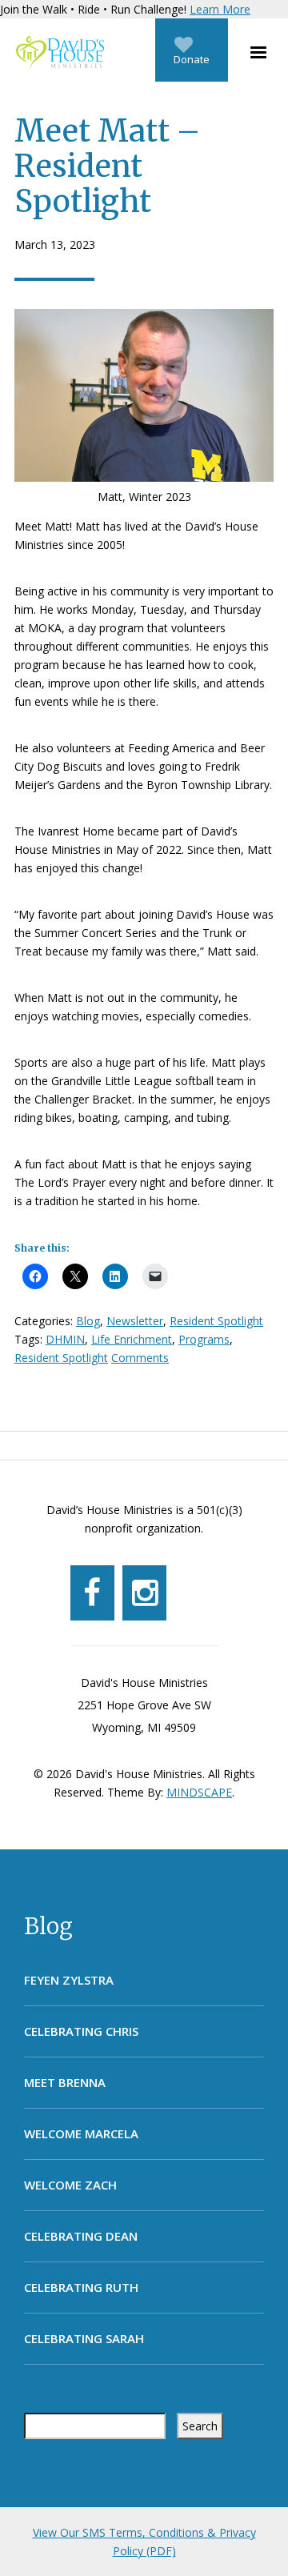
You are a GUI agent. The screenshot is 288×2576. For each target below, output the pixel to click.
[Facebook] (92, 1593)
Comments (140, 1358)
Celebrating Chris (81, 2031)
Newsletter (135, 1321)
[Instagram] (144, 1593)
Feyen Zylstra (69, 1980)
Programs (204, 1339)
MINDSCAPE (199, 1792)
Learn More (220, 9)
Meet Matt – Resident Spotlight (107, 166)
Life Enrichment (132, 1339)
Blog (48, 1926)
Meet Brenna (65, 2082)
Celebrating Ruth (81, 2287)
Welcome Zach (70, 2185)
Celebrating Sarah (84, 2338)
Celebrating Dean (81, 2236)
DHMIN (65, 1339)
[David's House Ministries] (56, 52)
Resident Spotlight (216, 1321)
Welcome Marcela (81, 2133)
